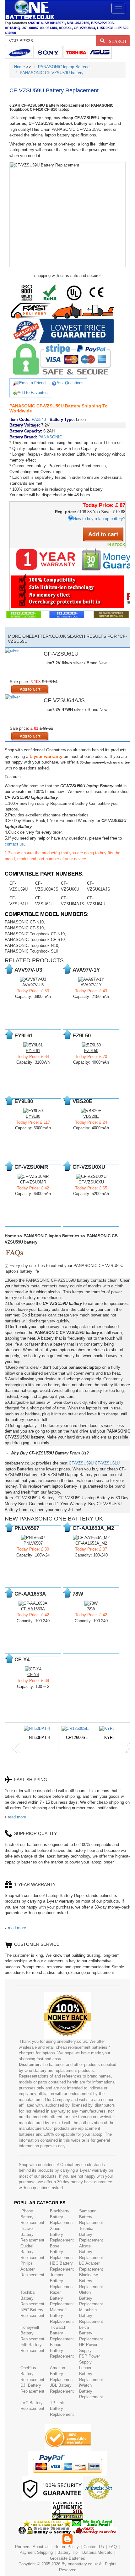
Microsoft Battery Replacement (62, 2316)
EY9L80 (33, 1116)
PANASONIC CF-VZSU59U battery (52, 73)
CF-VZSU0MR (33, 1182)
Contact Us (94, 2547)
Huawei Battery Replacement (32, 2234)
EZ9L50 (91, 1051)
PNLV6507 (33, 1543)
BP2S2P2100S (102, 23)
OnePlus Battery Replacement (32, 2374)
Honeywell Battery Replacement (32, 2333)
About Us (41, 2547)
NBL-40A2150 (78, 23)
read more (17, 1817)
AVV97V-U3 (33, 985)
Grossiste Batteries (67, 2558)
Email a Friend (32, 383)
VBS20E (91, 1116)
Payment (28, 2552)
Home (19, 67)
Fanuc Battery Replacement (62, 2350)
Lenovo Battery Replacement (91, 2374)
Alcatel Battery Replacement (91, 2252)
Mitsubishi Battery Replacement (91, 2316)
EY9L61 (33, 1051)
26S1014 (36, 23)
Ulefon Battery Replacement (91, 2298)
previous (16, 1748)
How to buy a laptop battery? (99, 519)
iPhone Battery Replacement (32, 2217)
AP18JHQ (13, 28)
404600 (10, 33)
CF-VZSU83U (84, 28)
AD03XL (65, 28)
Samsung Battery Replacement (91, 2217)
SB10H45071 (55, 23)
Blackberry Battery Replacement (62, 2217)
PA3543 (39, 419)
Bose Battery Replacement (62, 2252)
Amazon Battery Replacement (62, 2374)
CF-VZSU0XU (91, 1182)
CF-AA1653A (33, 1609)
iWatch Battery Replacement (91, 2391)
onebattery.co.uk (83, 2564)
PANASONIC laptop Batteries (65, 67)
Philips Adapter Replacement (32, 2269)
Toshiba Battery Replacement (91, 2234)
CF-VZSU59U (81, 1463)
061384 (51, 28)
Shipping (45, 2552)
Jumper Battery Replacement (62, 2281)
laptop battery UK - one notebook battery (30, 10)
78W (91, 1609)
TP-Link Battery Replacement (62, 2409)
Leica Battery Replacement (91, 2333)
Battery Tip (68, 2552)
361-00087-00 (33, 28)
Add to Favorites (33, 393)
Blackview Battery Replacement (91, 2281)
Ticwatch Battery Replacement (62, 2333)
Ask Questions (70, 383)
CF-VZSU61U (107, 1463)
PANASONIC (50, 437)
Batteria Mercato (98, 2552)
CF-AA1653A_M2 (91, 1543)
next (130, 1748)
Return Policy (67, 2547)
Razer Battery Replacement (62, 2298)
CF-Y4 (33, 1675)
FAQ (113, 2547)
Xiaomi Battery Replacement (62, 2234)
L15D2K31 (105, 28)
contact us (14, 844)
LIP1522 (122, 28)
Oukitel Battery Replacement (32, 2252)
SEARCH (115, 41)
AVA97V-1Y (91, 985)
